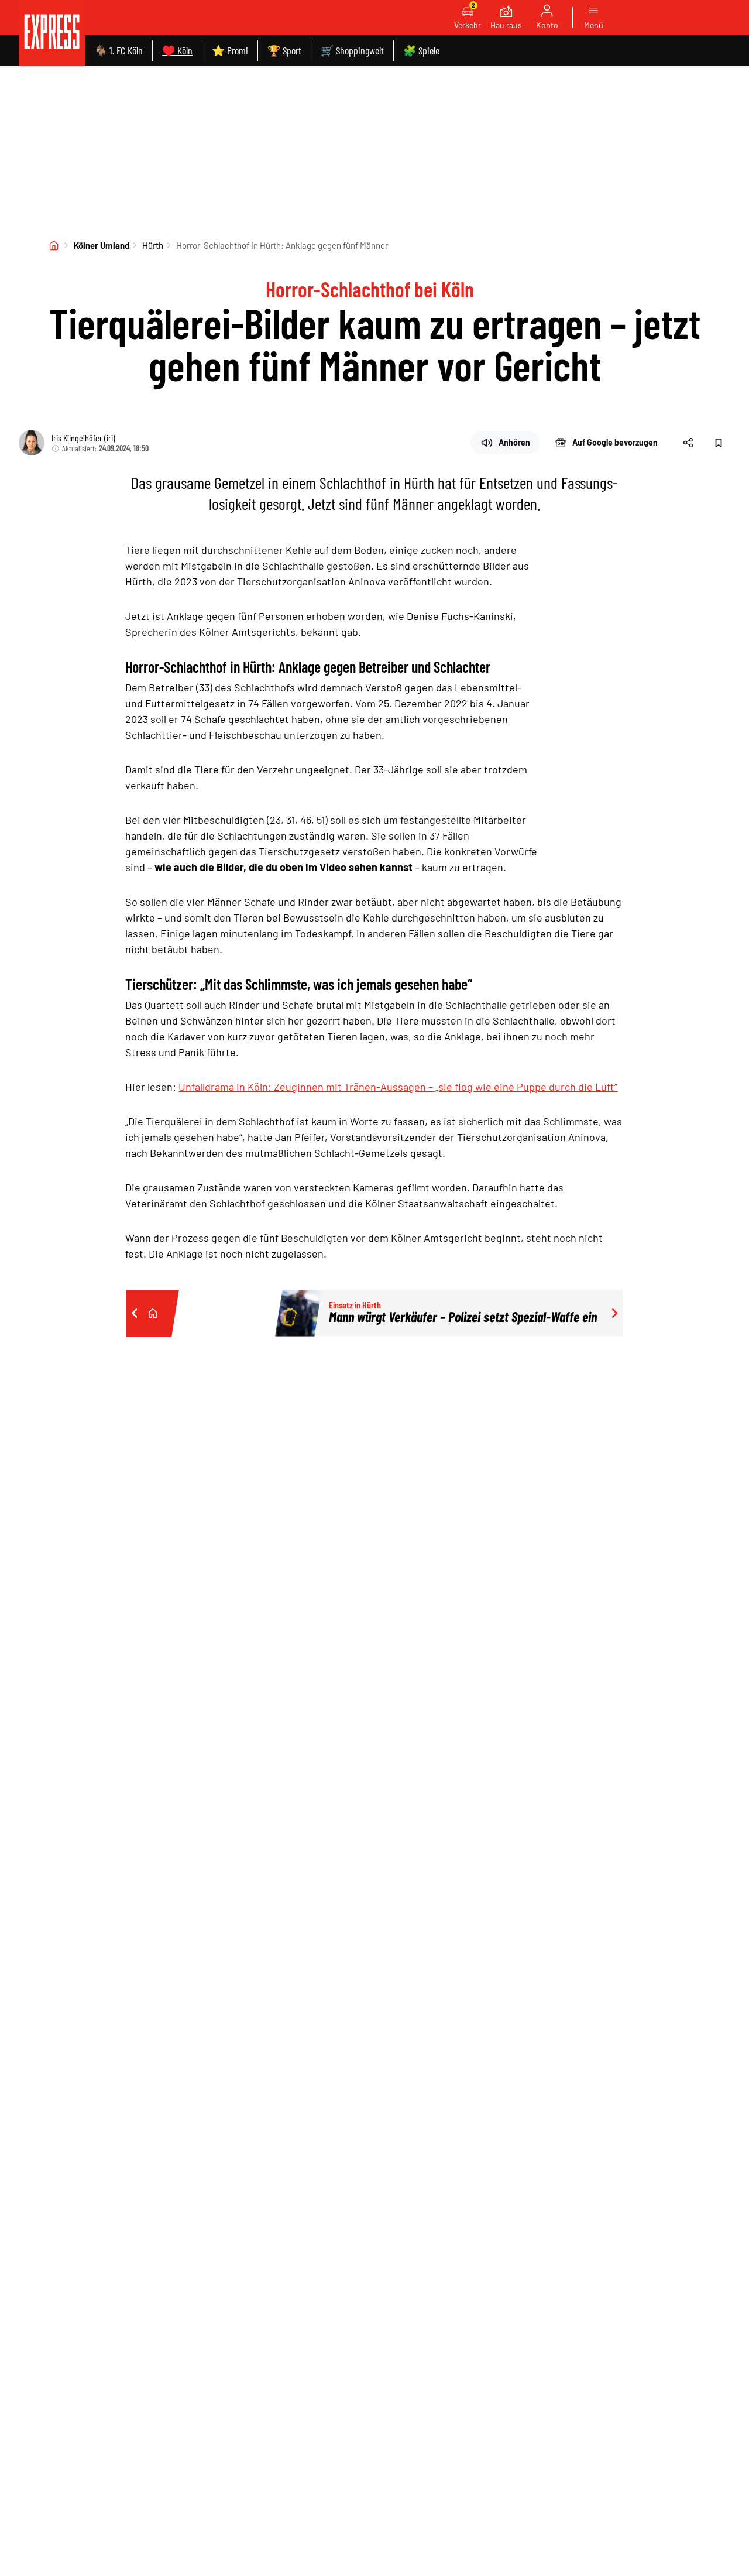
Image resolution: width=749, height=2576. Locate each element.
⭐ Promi (230, 50)
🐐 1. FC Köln (118, 50)
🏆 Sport (284, 50)
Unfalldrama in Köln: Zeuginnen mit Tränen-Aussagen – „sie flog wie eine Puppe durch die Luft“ (398, 1087)
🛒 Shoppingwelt (352, 50)
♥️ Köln (177, 50)
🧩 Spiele (421, 50)
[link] (52, 33)
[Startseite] (54, 245)
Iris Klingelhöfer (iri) (83, 438)
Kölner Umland (102, 245)
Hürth (153, 245)
